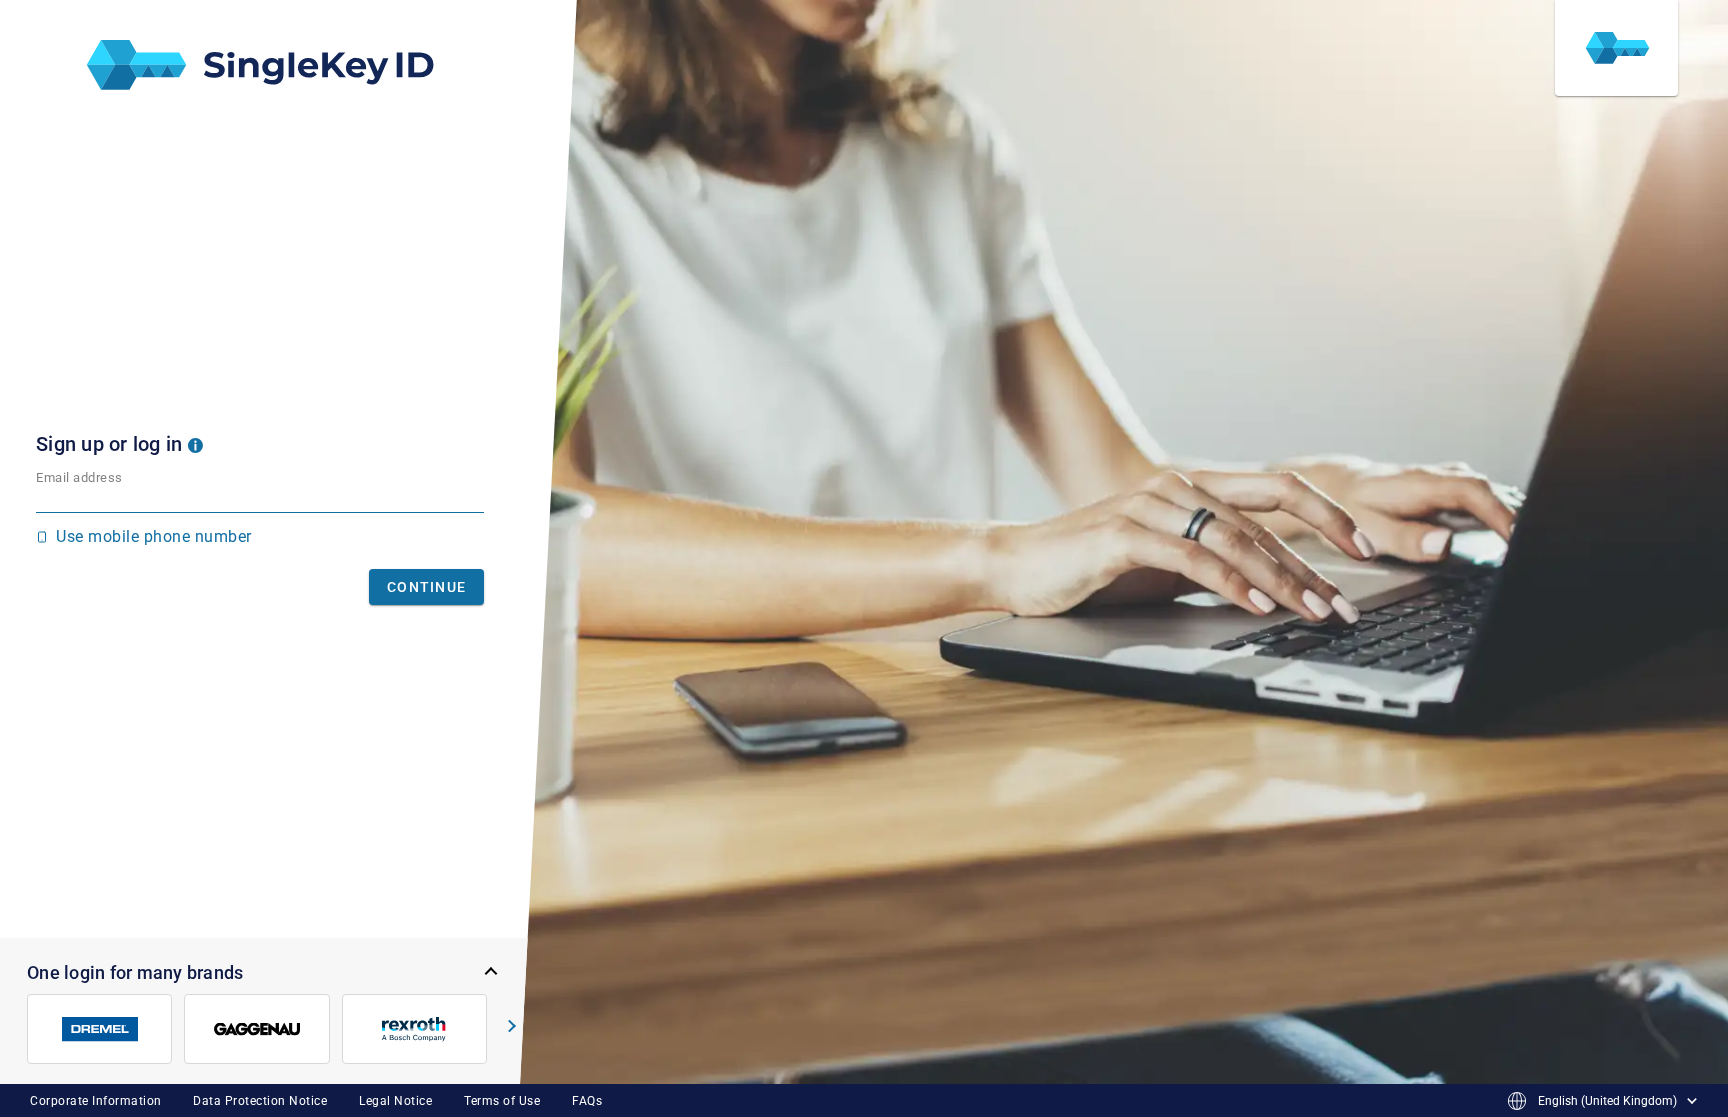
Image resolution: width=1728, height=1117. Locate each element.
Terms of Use (502, 1101)
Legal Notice (395, 1101)
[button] (195, 444)
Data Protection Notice (260, 1101)
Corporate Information (96, 1101)
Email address (79, 477)
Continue (426, 587)
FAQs (587, 1101)
